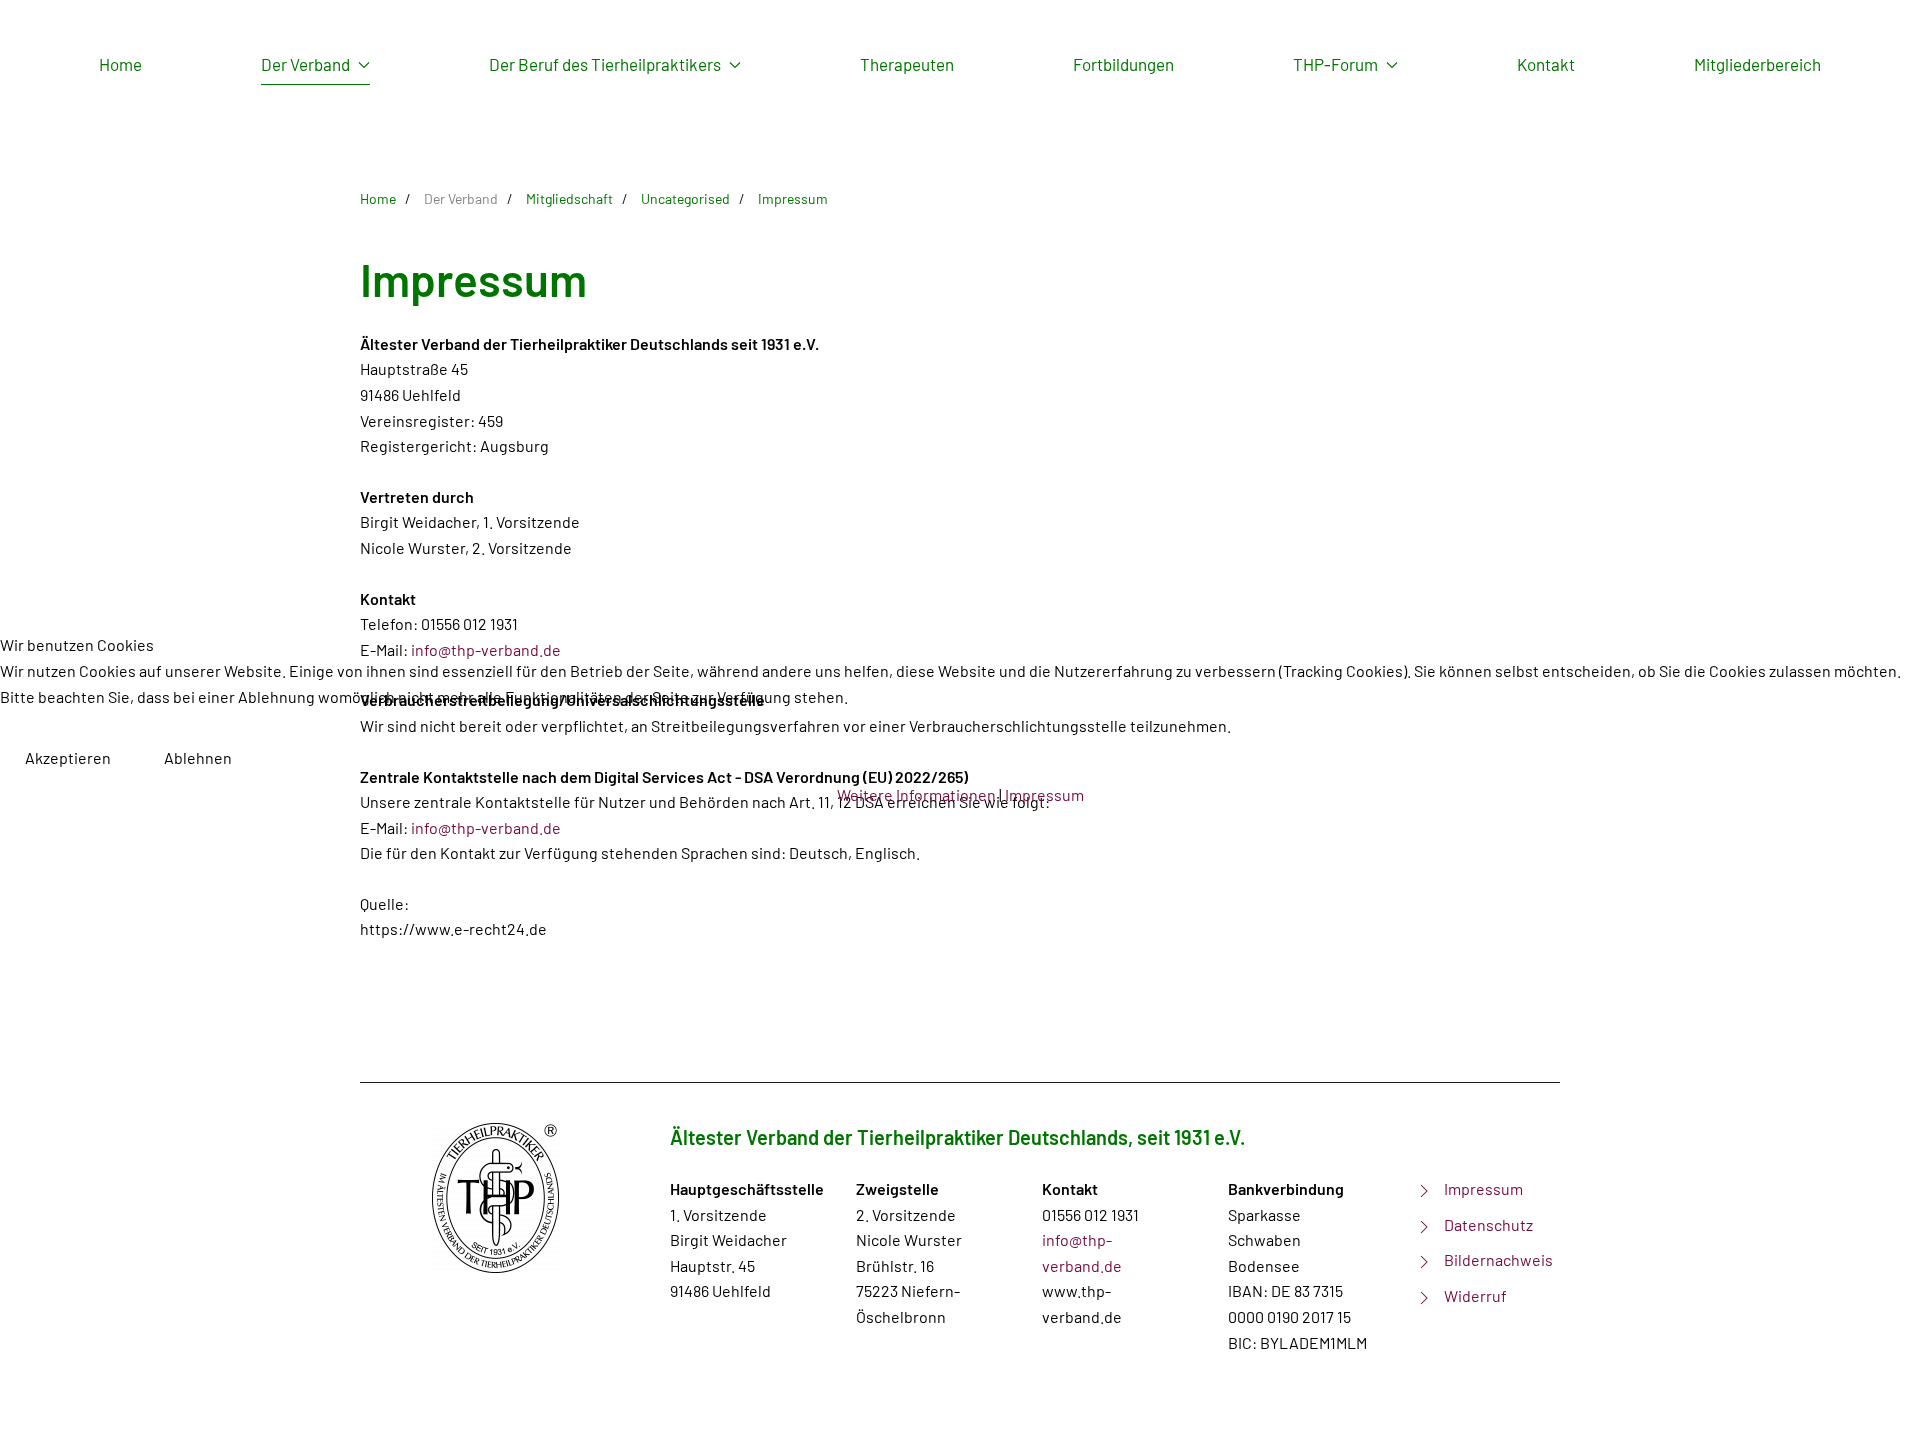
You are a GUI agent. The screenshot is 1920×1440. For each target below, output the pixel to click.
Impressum (1044, 794)
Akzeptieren (68, 757)
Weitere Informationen (916, 794)
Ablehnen (198, 757)
